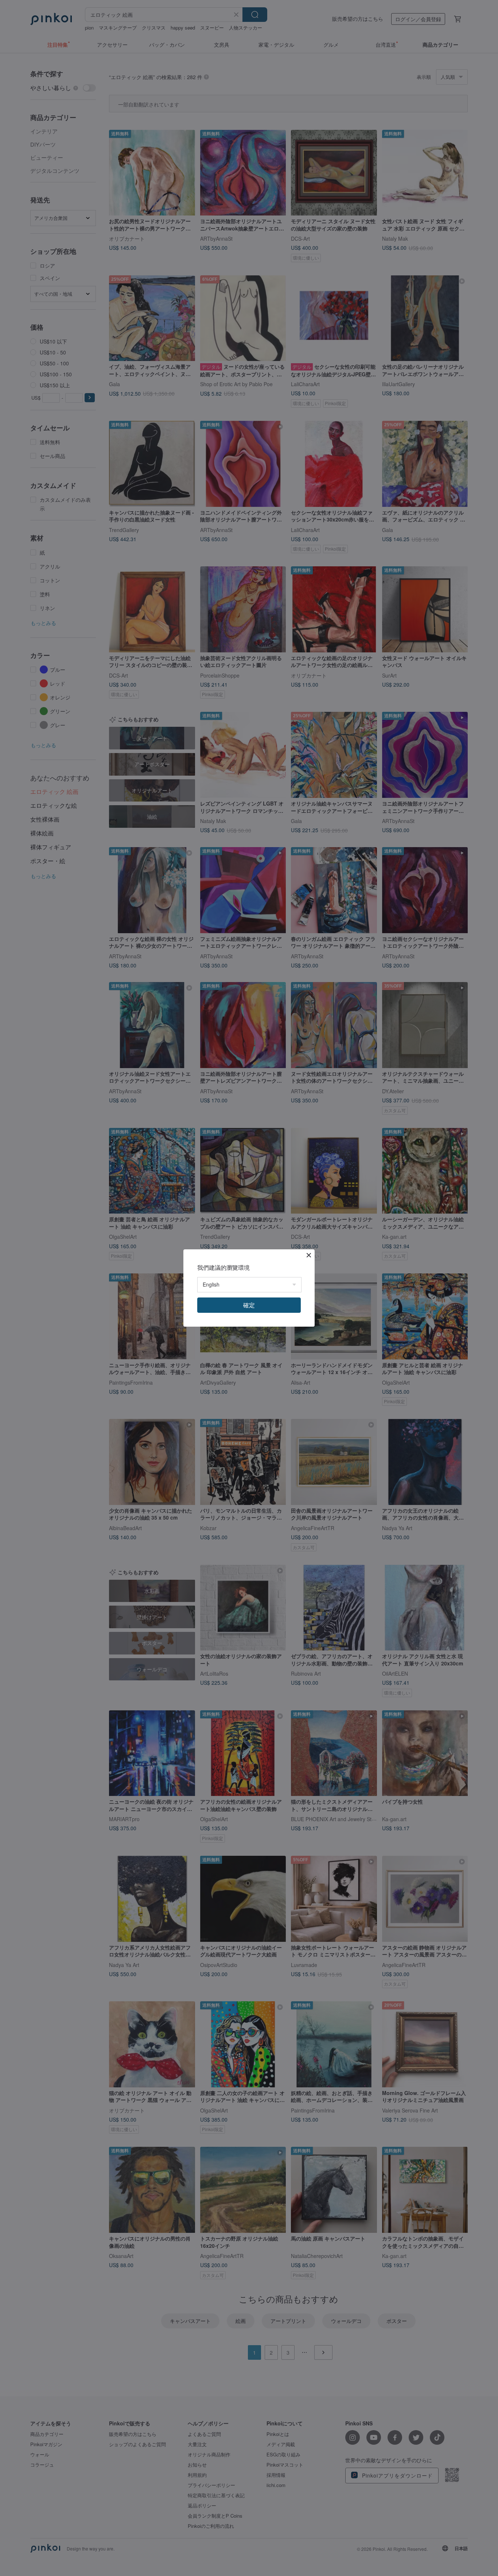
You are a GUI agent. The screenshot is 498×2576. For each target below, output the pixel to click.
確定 (249, 1305)
